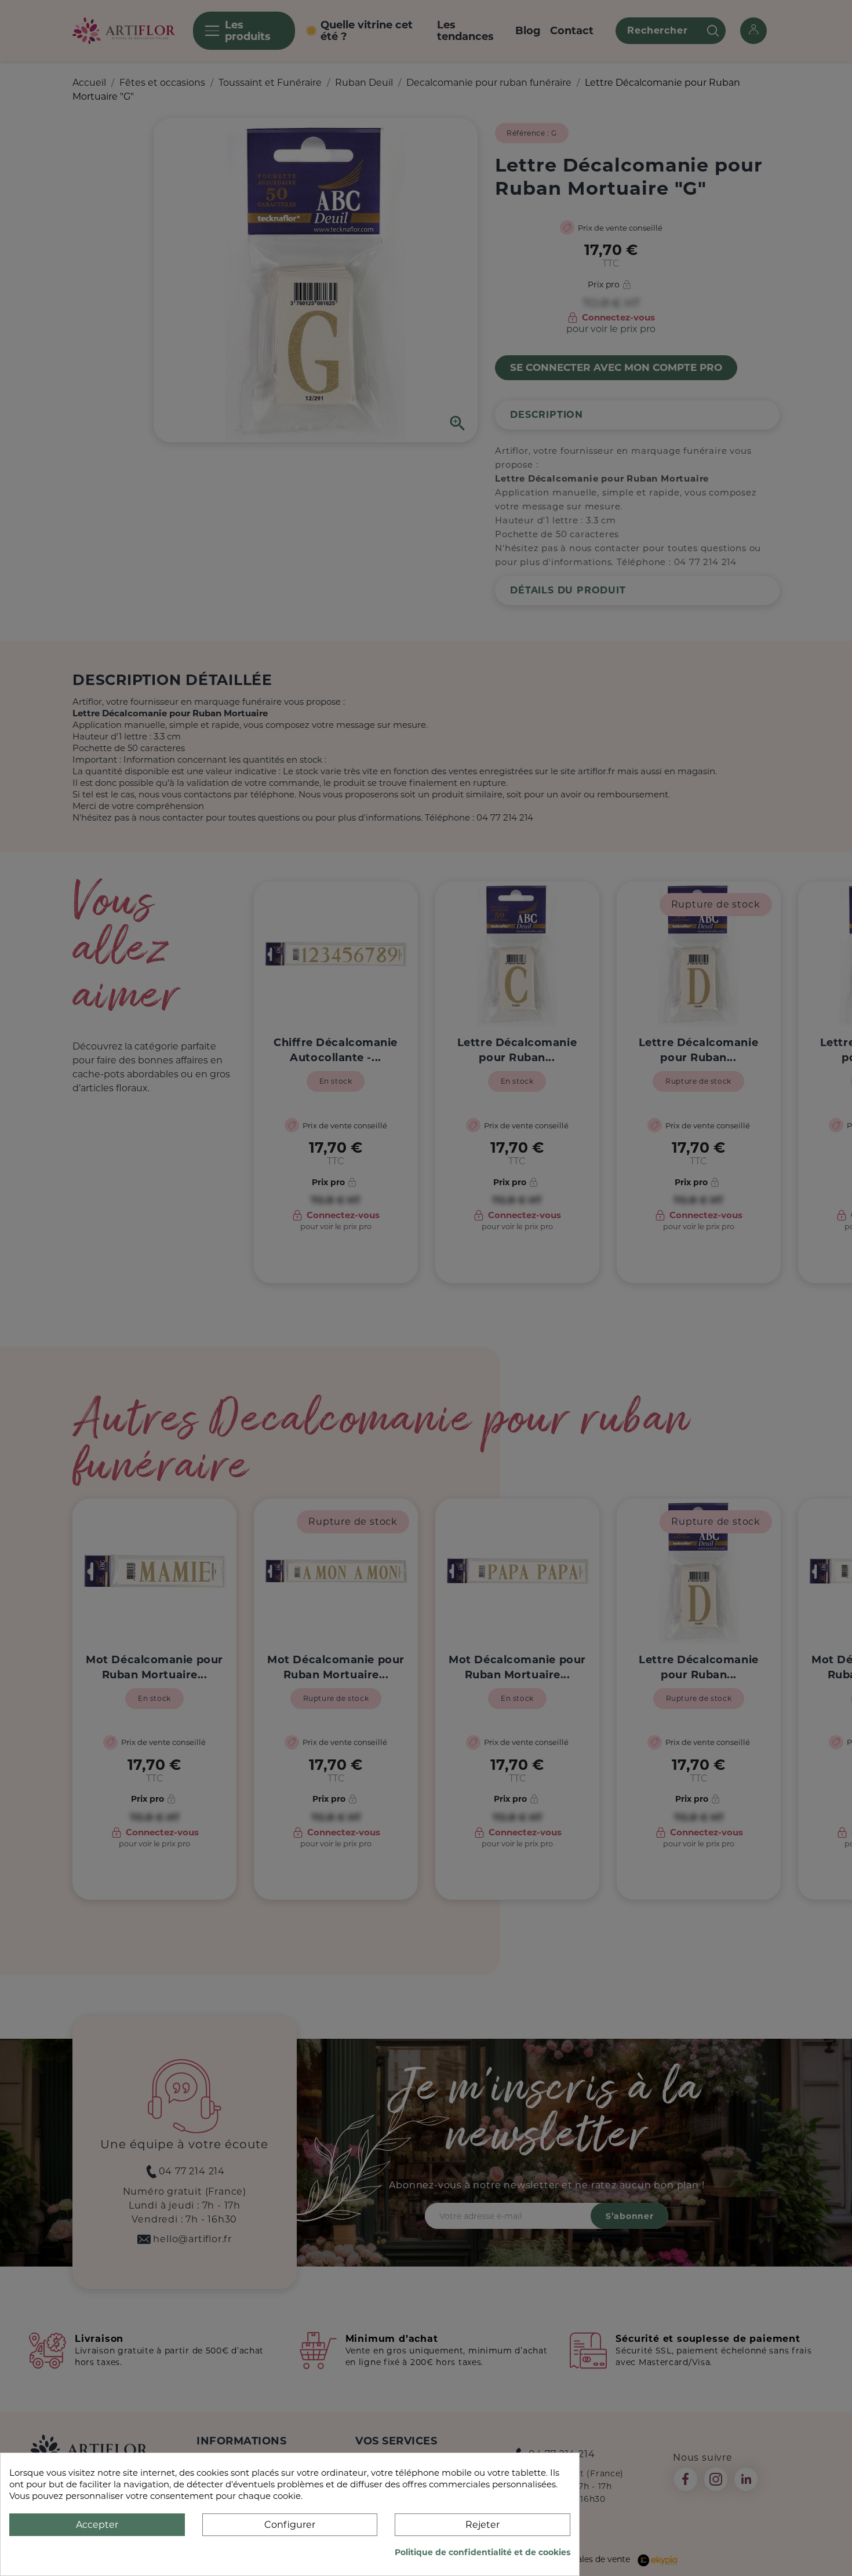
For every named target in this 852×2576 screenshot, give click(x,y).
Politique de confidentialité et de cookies (483, 2552)
